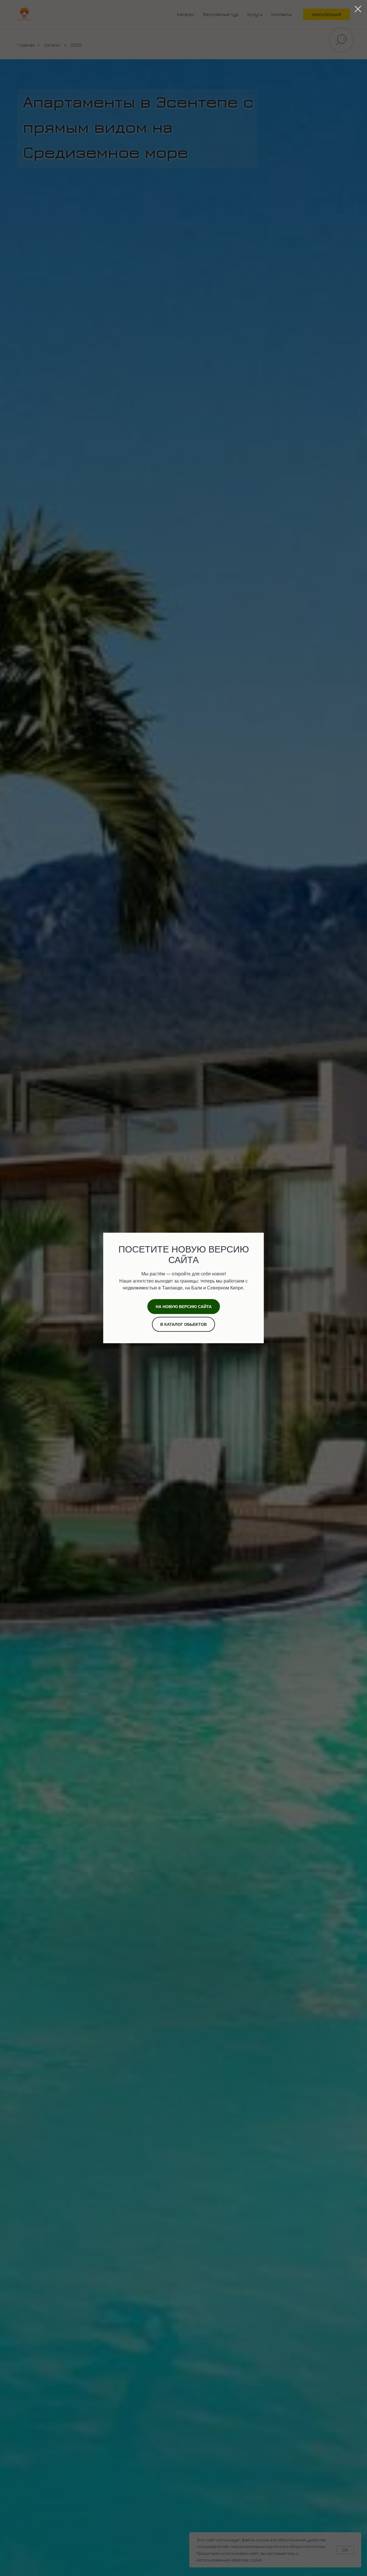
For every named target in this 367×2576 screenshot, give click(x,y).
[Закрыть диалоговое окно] (358, 9)
